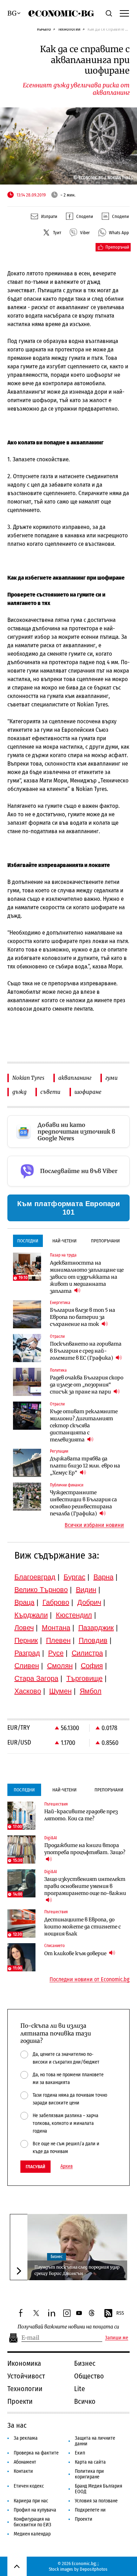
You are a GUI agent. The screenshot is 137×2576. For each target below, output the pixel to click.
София (92, 1666)
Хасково (28, 1691)
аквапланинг (75, 1078)
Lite (80, 2389)
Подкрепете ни (90, 2510)
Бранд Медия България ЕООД (99, 2489)
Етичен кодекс (29, 2486)
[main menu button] (124, 13)
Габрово (56, 1602)
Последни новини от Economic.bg (90, 1979)
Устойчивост (26, 2376)
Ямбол (91, 1691)
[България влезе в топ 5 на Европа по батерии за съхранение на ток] (27, 1314)
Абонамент (25, 2462)
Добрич (89, 1602)
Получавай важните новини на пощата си (68, 2327)
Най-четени (64, 1241)
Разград (27, 1653)
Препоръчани (105, 1241)
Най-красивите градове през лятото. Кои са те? (81, 1815)
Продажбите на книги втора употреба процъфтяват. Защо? (85, 1849)
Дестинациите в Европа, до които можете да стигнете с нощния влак (83, 1927)
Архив (67, 2166)
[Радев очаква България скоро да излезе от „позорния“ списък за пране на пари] (27, 1382)
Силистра (87, 1653)
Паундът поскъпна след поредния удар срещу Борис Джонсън (77, 2270)
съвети (50, 1092)
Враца (24, 1602)
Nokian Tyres (28, 1078)
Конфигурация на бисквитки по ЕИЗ (32, 2522)
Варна (103, 1577)
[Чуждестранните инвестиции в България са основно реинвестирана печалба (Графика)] (27, 1497)
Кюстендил (74, 1615)
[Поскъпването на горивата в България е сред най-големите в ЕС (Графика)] (27, 1348)
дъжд (19, 1092)
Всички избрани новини (94, 1525)
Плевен (58, 1640)
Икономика (24, 2363)
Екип (80, 2453)
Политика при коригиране (89, 2474)
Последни (28, 1241)
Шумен (60, 1691)
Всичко (85, 2401)
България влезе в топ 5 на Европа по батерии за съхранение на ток (83, 1317)
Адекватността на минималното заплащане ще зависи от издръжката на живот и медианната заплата (87, 1277)
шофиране (88, 1092)
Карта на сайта (90, 2462)
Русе (56, 1653)
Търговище (84, 1678)
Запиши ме (117, 2338)
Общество (89, 2376)
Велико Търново (41, 1590)
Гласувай (35, 2167)
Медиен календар (32, 2534)
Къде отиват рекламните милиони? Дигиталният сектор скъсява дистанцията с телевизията (84, 1426)
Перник (26, 1640)
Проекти (20, 2401)
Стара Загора (36, 1678)
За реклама (26, 2438)
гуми (112, 1078)
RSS (120, 2313)
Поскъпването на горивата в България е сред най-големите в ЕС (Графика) (86, 1351)
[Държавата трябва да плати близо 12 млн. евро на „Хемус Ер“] (27, 1463)
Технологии (69, 29)
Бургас (74, 1577)
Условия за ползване (96, 2501)
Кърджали (31, 1615)
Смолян (60, 1666)
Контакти (23, 2471)
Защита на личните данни (95, 2441)
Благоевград (35, 1577)
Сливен (27, 1666)
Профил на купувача (35, 2510)
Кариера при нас (31, 2501)
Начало (44, 29)
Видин (86, 1590)
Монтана (56, 1628)
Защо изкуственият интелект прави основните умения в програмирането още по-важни (85, 1886)
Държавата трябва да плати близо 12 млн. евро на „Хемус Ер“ (85, 1466)
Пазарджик (96, 1628)
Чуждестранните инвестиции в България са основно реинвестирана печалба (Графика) (83, 1503)
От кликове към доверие (76, 1953)
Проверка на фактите (36, 2453)
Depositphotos (94, 2569)
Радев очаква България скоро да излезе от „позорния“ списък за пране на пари (87, 1385)
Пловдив (93, 1640)
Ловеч (24, 1628)
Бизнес (57, 2257)
